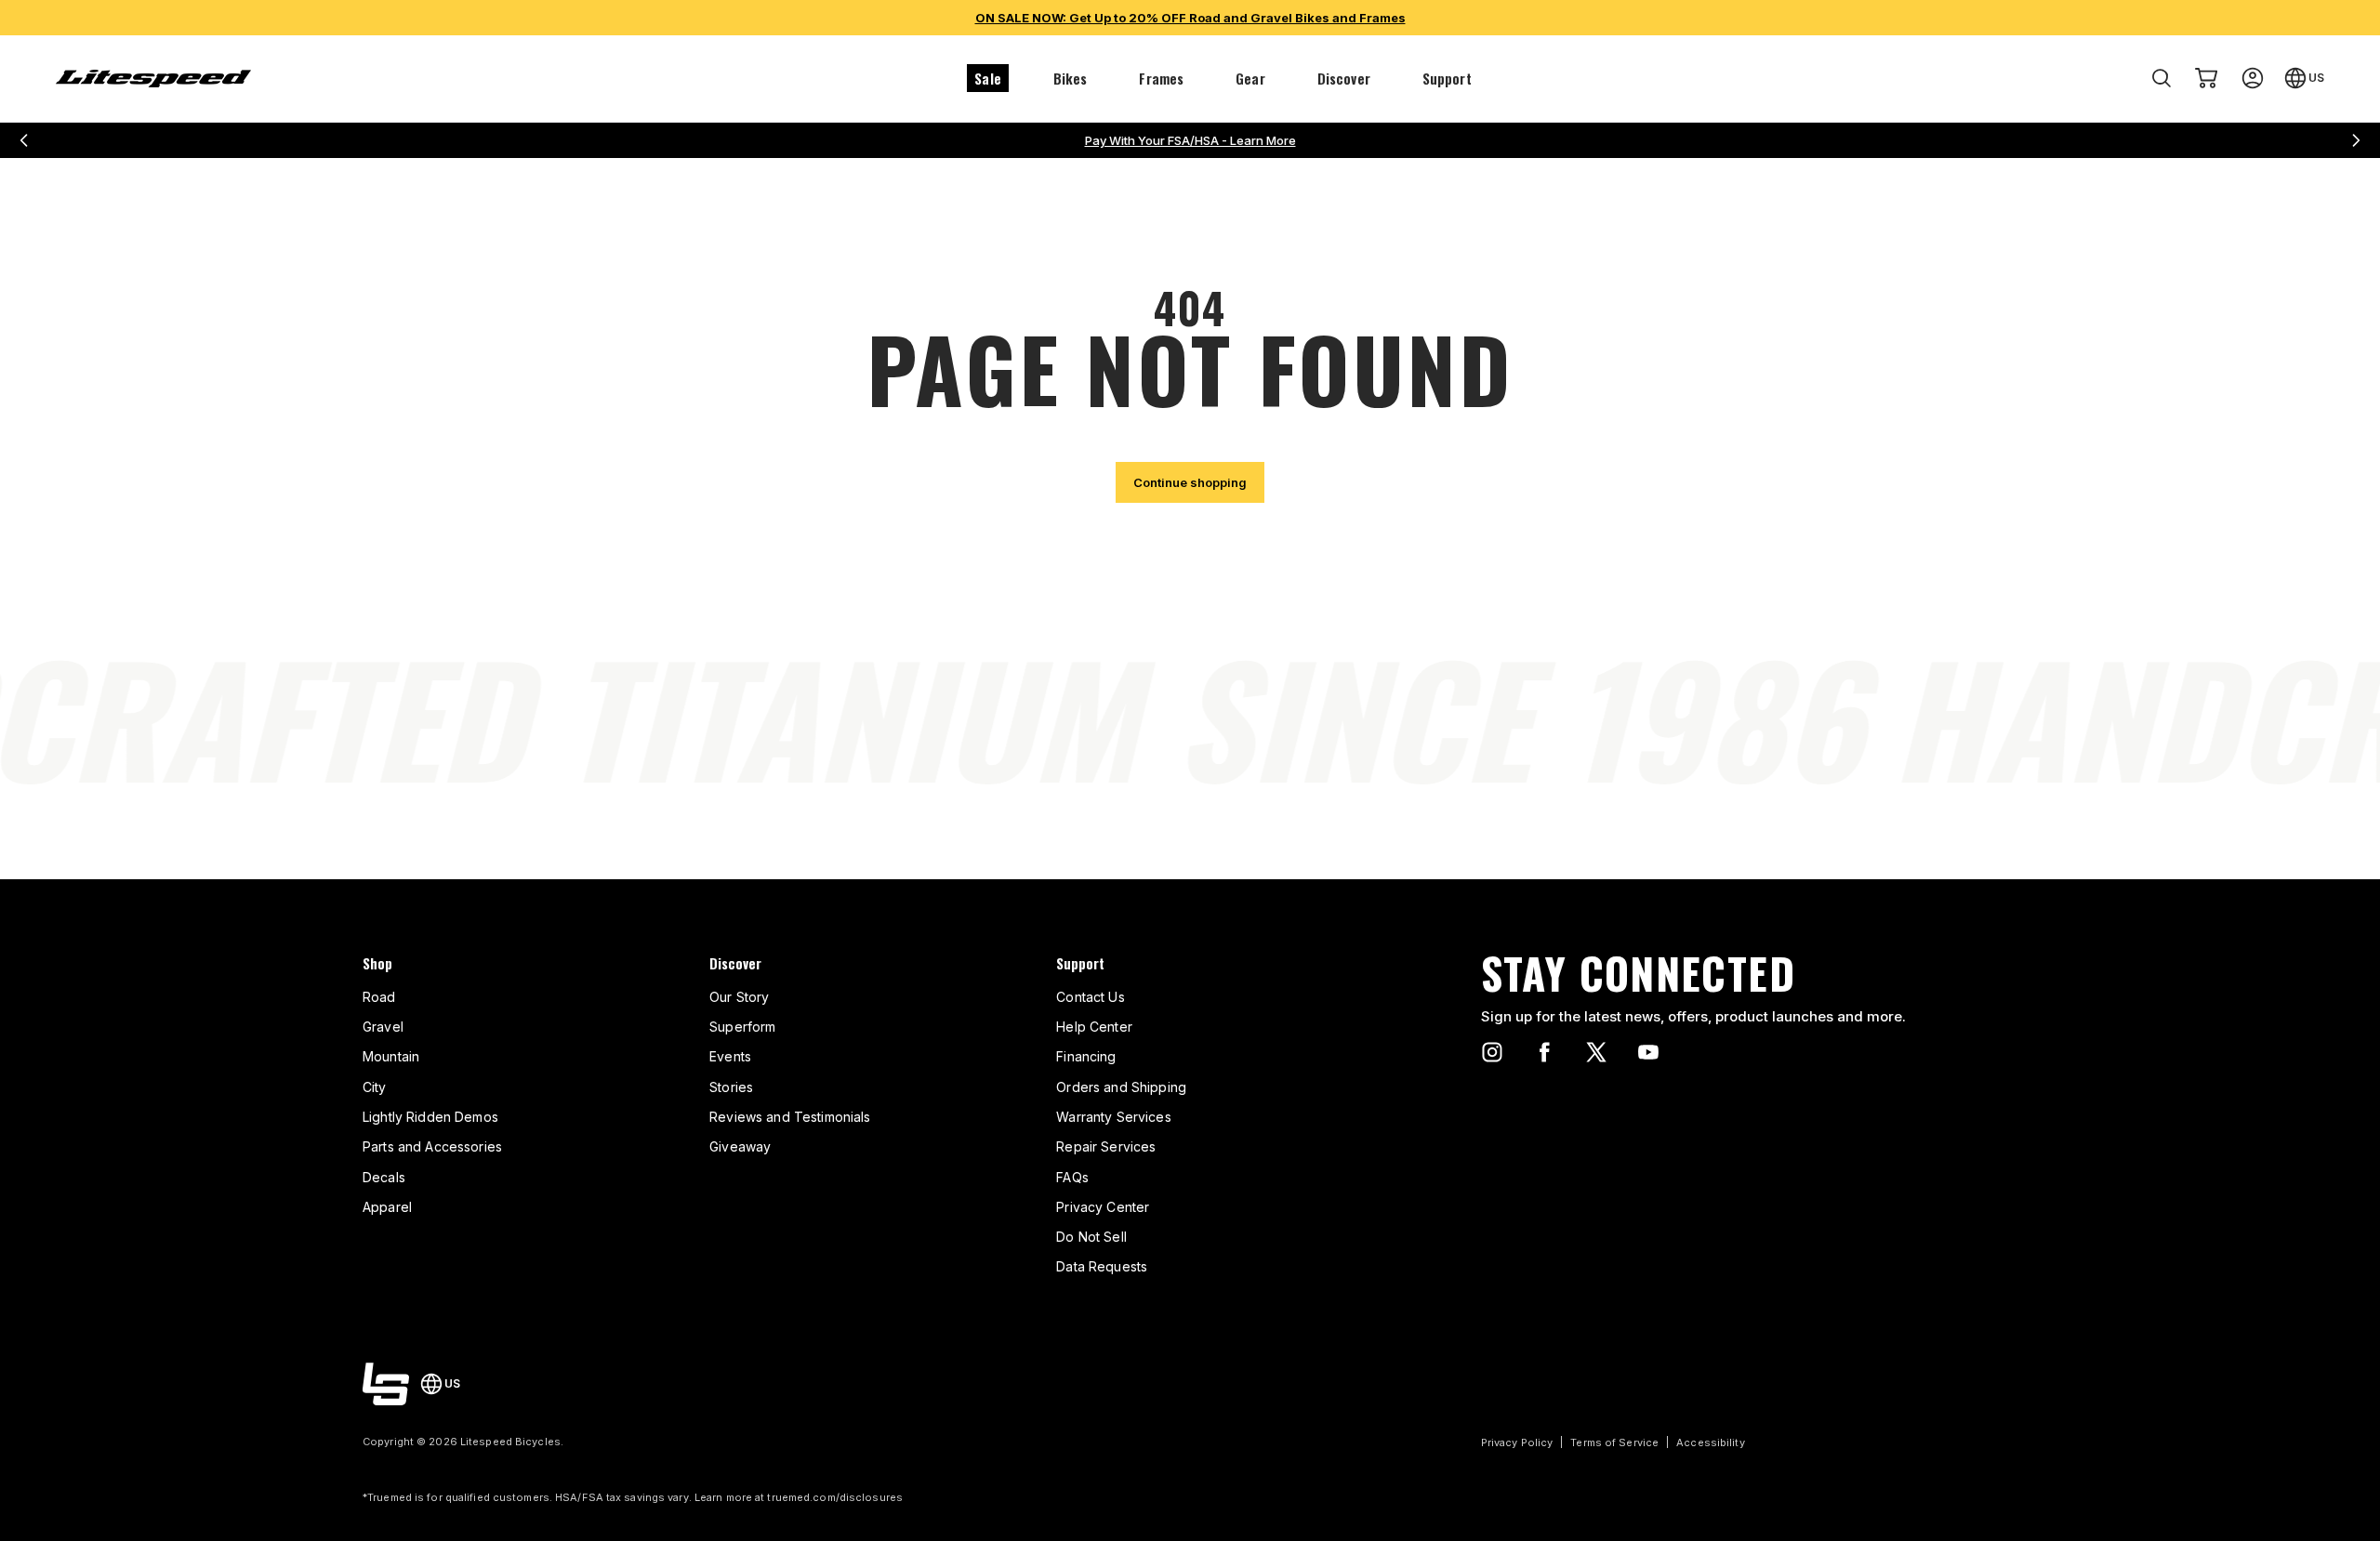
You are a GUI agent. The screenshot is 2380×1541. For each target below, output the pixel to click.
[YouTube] (1648, 1052)
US (2316, 78)
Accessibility (1710, 1442)
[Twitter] (1596, 1052)
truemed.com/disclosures (835, 1497)
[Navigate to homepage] (153, 79)
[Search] (2162, 78)
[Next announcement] (2356, 140)
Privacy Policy (1517, 1442)
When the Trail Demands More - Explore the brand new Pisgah (1190, 140)
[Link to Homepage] (386, 1384)
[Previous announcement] (24, 140)
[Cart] (2206, 78)
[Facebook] (1544, 1052)
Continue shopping (1190, 482)
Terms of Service (1614, 1442)
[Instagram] (1492, 1052)
